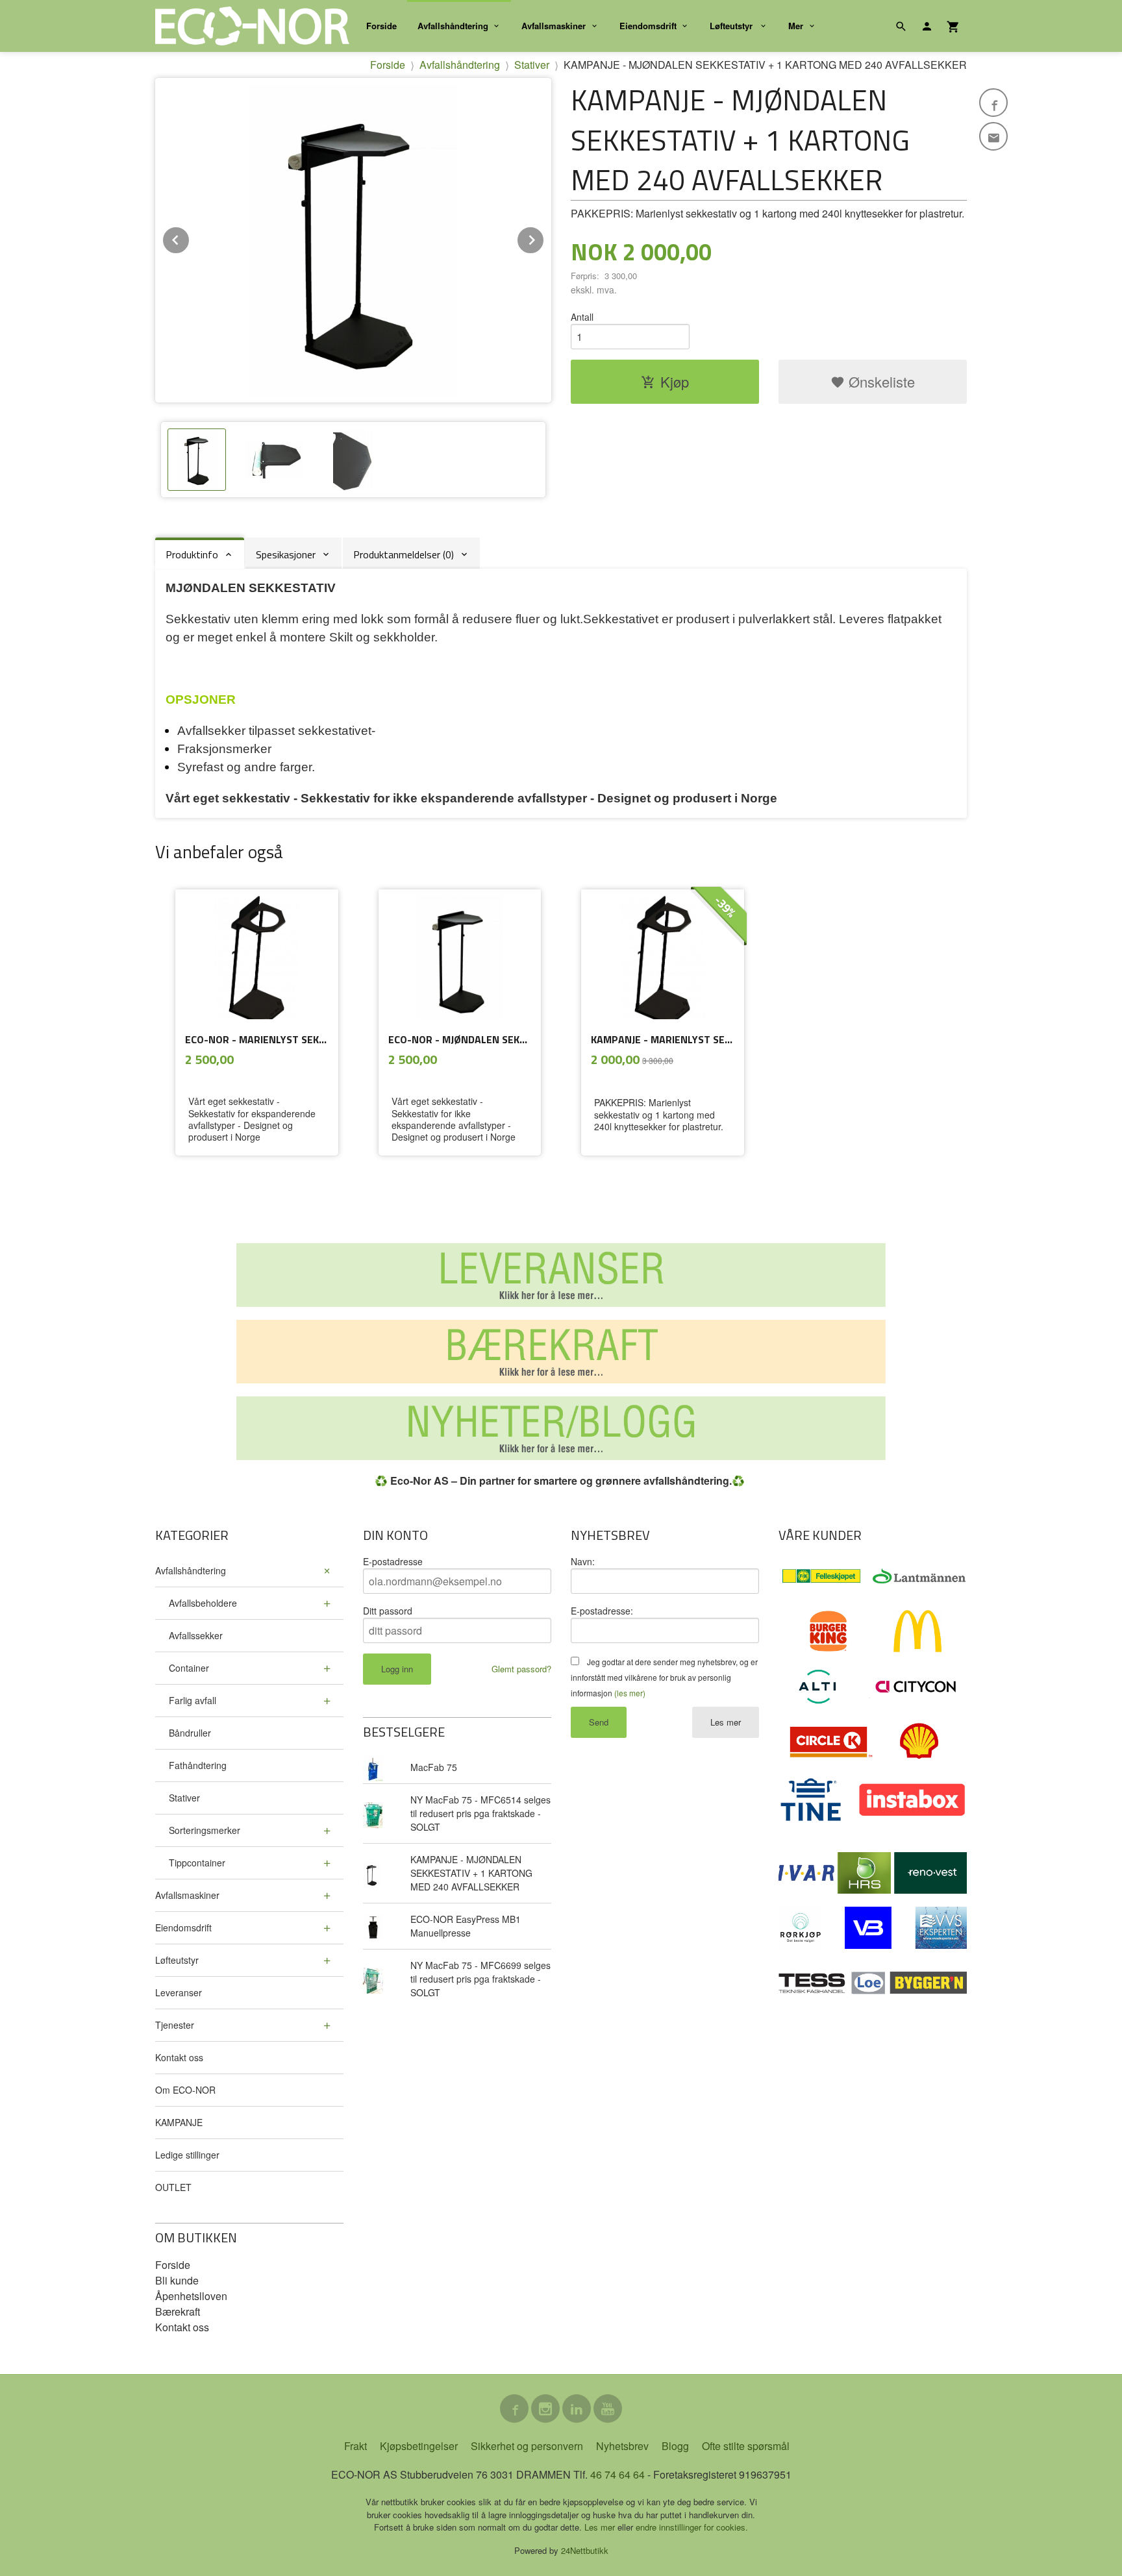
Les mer (726, 1722)
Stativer (184, 1798)
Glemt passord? (521, 1669)
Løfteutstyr (732, 26)
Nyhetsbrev (622, 2446)
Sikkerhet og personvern (527, 2446)
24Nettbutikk (585, 2550)
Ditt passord (388, 1611)
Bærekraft (178, 2311)
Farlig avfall (193, 1700)
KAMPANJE (179, 2122)
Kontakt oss (179, 2057)
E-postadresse (393, 1561)
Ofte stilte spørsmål (746, 2446)
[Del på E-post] (993, 136)
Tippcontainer (197, 1863)
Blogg (675, 2446)
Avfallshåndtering (453, 26)
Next (544, 238)
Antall (582, 317)
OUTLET (173, 2187)
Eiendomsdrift (648, 26)
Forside (381, 26)
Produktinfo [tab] (192, 554)
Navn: (583, 1561)
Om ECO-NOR (185, 2090)
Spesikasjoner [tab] (286, 554)
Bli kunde (177, 2280)
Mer (796, 26)
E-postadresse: (602, 1611)
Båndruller (190, 1733)
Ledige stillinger (187, 2155)
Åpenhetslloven (191, 2296)
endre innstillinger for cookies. (692, 2527)
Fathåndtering (198, 1765)
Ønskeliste (880, 381)
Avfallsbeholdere (203, 1603)
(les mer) (630, 1693)
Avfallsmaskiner (554, 26)
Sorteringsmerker (205, 1830)
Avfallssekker (196, 1635)
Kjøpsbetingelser (419, 2446)
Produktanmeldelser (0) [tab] (404, 554)
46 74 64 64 (617, 2474)
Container (189, 1668)
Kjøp (675, 381)
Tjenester (175, 2025)
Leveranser (179, 1992)
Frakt (355, 2446)
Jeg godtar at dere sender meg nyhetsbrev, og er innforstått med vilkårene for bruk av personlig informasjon (664, 1677)
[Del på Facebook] (993, 103)
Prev (190, 238)
